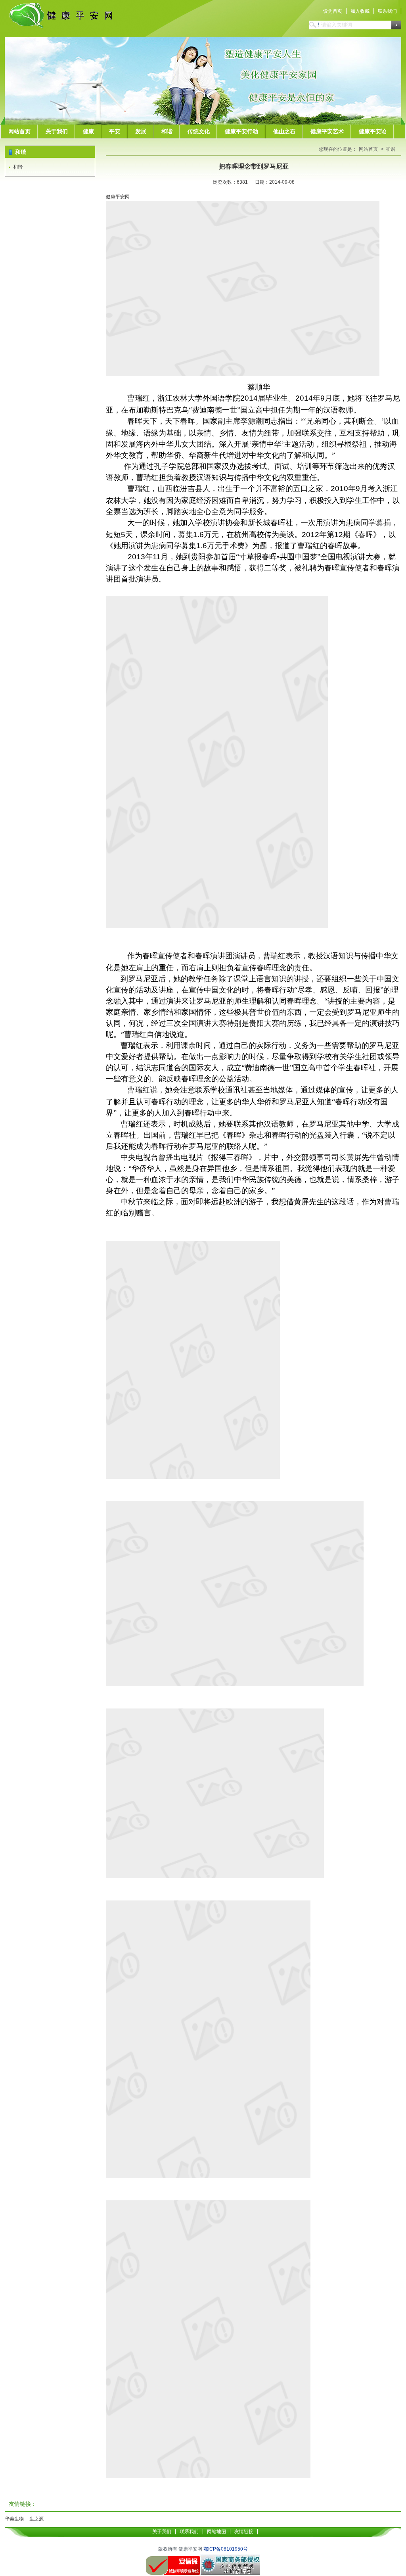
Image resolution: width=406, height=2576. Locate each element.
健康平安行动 (241, 131)
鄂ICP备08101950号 (226, 2549)
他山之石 (284, 131)
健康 (88, 131)
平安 (115, 131)
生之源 (36, 2519)
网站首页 (19, 131)
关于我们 (57, 131)
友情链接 (244, 2532)
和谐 (167, 131)
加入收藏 (360, 11)
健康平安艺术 (327, 131)
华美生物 (14, 2519)
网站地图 (216, 2532)
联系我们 (387, 11)
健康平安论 (373, 131)
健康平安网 (118, 197)
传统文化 (199, 131)
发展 (141, 131)
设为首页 (333, 11)
